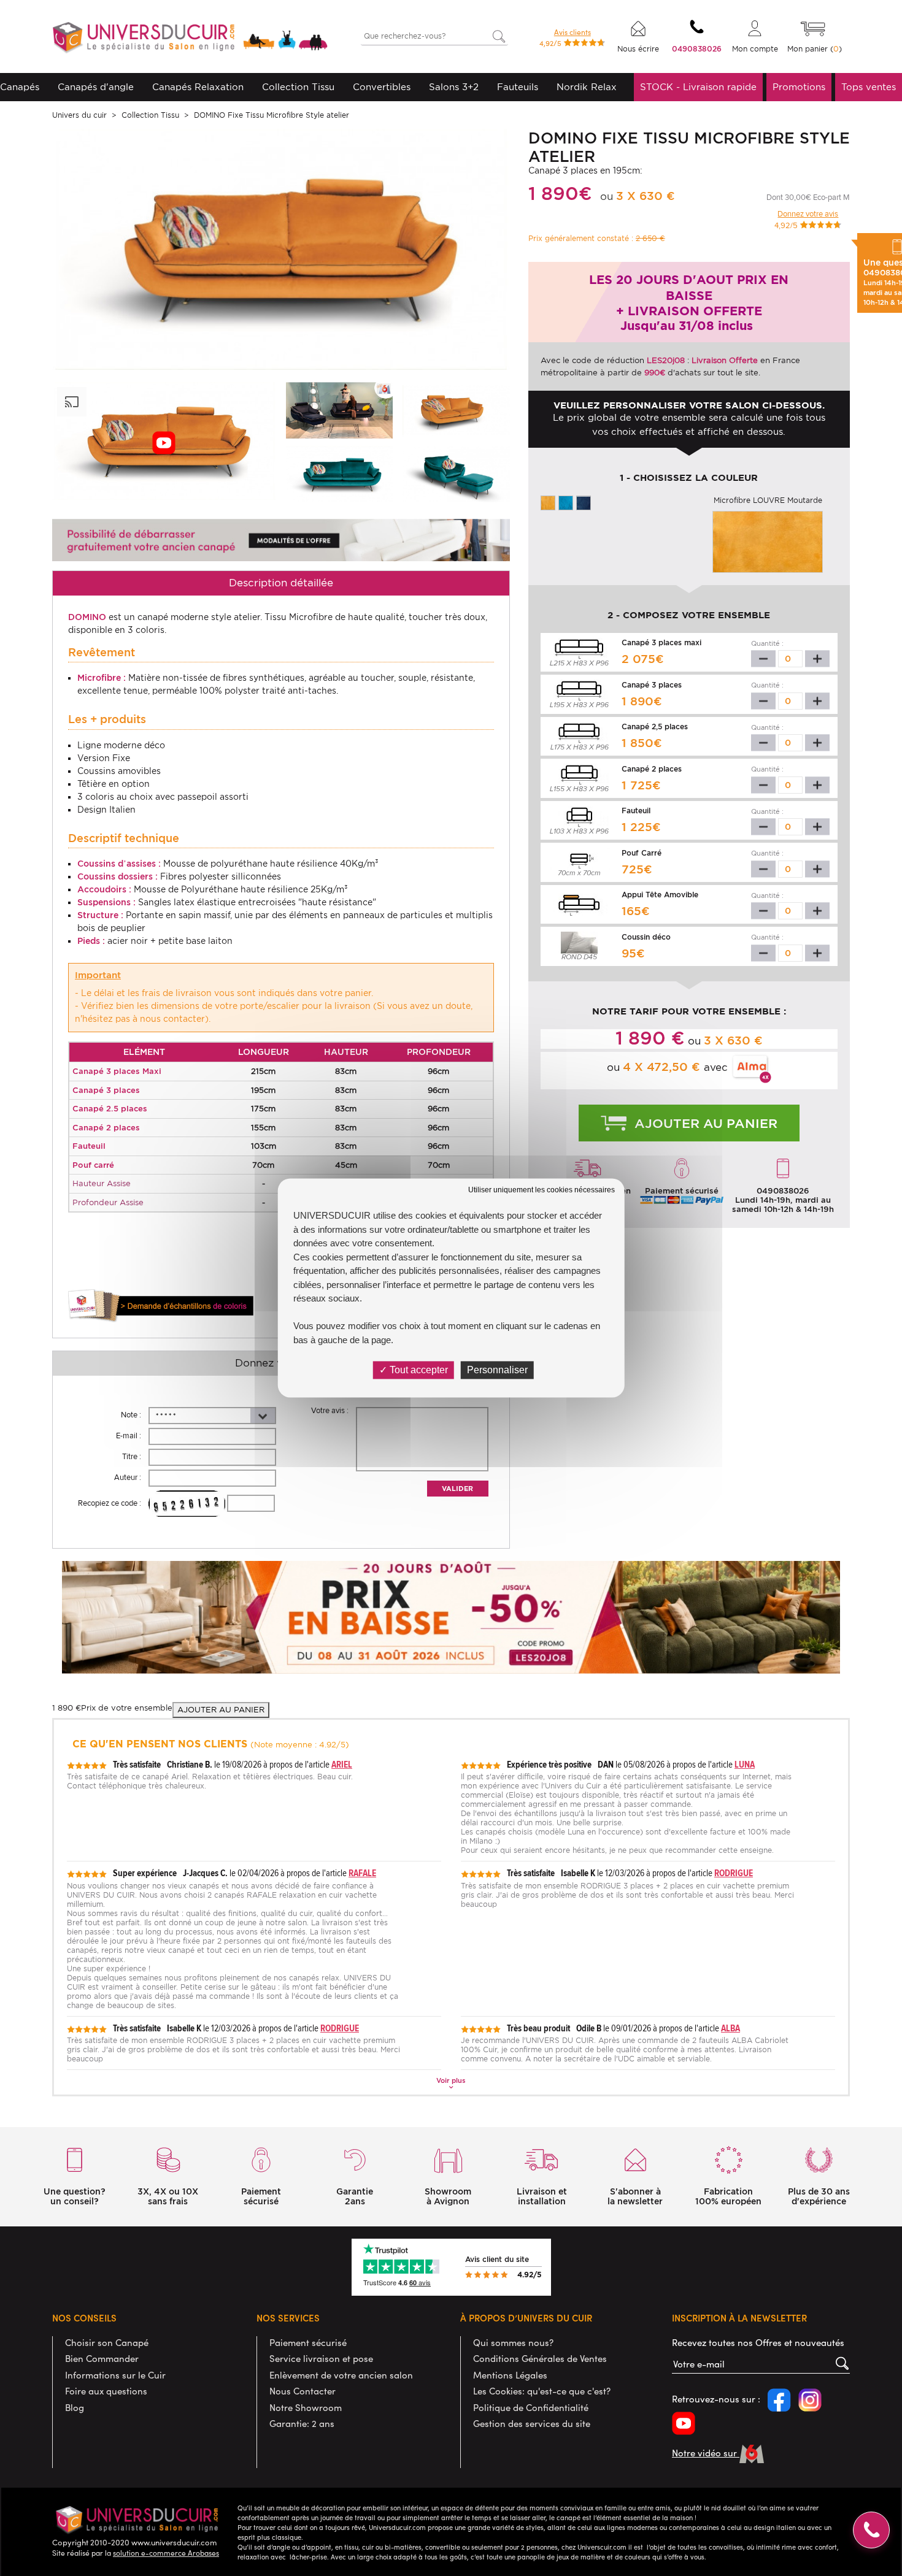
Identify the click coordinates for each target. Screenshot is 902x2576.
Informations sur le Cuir (115, 2375)
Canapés (20, 87)
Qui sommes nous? (513, 2342)
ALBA (730, 2028)
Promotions (799, 87)
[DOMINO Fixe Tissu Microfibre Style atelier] (339, 410)
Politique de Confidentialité (531, 2407)
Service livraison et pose (321, 2358)
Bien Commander (102, 2358)
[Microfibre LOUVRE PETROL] (566, 502)
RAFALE (362, 1873)
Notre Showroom (306, 2407)
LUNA (745, 1764)
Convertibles (382, 87)
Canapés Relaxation (198, 87)
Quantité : (767, 643)
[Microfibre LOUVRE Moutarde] (548, 502)
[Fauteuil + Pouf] (456, 474)
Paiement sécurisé (308, 2342)
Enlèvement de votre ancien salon (341, 2375)
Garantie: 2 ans (302, 2423)
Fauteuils (518, 87)
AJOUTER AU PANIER (221, 1710)
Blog (75, 2407)
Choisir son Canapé (107, 2342)
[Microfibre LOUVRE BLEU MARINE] (584, 502)
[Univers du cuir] (190, 39)
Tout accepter (418, 1370)
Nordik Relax (587, 87)
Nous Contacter (303, 2391)
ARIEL (342, 1764)
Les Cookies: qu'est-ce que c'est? (542, 2391)
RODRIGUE (734, 1873)
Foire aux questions (106, 2391)
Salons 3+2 (454, 87)
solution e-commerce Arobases (166, 2553)
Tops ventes (869, 87)
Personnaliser (497, 1370)
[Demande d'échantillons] (161, 1306)
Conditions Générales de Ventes (540, 2358)
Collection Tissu (298, 87)
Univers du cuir (79, 115)
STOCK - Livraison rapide (698, 87)
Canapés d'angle (96, 87)
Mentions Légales (510, 2375)
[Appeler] (871, 2530)
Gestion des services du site (532, 2423)
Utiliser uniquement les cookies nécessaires (542, 1190)
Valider (457, 1489)
